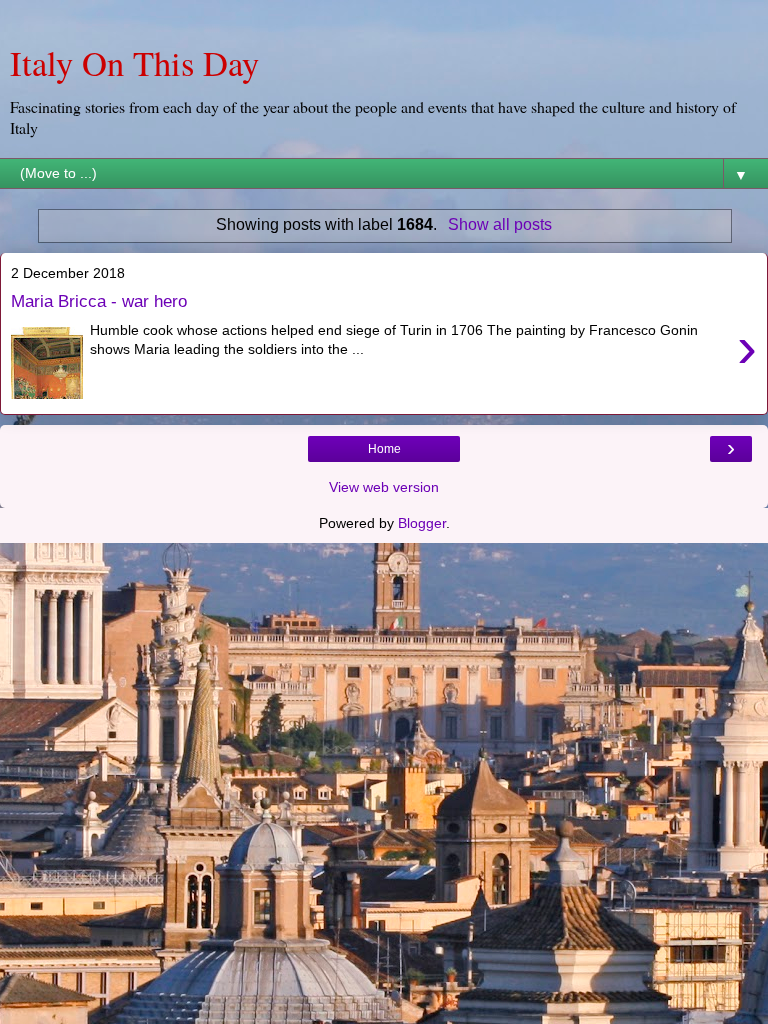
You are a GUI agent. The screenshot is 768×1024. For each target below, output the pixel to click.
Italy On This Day (134, 63)
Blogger (422, 523)
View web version (384, 487)
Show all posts (499, 224)
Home (384, 449)
